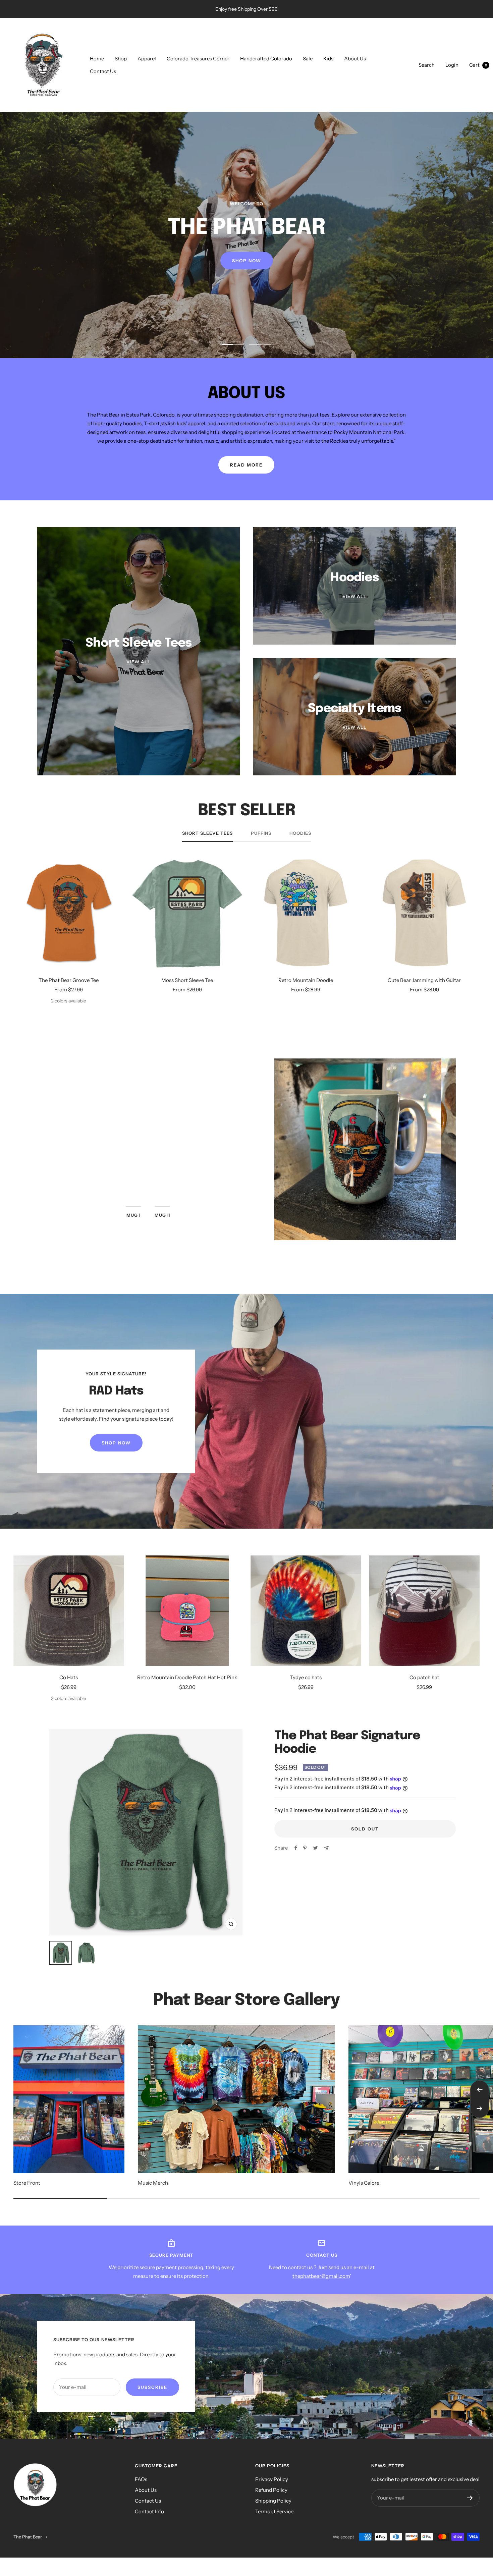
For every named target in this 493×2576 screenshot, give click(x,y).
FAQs (141, 2479)
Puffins (261, 833)
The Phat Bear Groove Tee (69, 980)
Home (97, 59)
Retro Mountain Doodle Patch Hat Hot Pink (187, 1677)
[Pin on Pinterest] (305, 1848)
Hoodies (300, 833)
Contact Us (103, 71)
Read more (246, 465)
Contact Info (149, 2511)
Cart (478, 65)
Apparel (147, 59)
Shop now (148, 1182)
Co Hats (69, 1677)
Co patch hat (424, 1677)
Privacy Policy (272, 2479)
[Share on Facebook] (296, 1848)
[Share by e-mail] (326, 1848)
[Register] (470, 2498)
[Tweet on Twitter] (315, 1848)
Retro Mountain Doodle (306, 980)
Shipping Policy (273, 2501)
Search (427, 65)
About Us (355, 59)
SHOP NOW (247, 271)
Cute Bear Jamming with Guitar (424, 980)
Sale (308, 59)
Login (452, 65)
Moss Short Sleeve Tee (187, 980)
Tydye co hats (306, 1677)
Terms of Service (274, 2511)
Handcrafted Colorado (266, 59)
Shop (121, 59)
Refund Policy (271, 2490)
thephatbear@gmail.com (321, 2276)
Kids (328, 59)
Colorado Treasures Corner (198, 59)
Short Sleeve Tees (207, 833)
